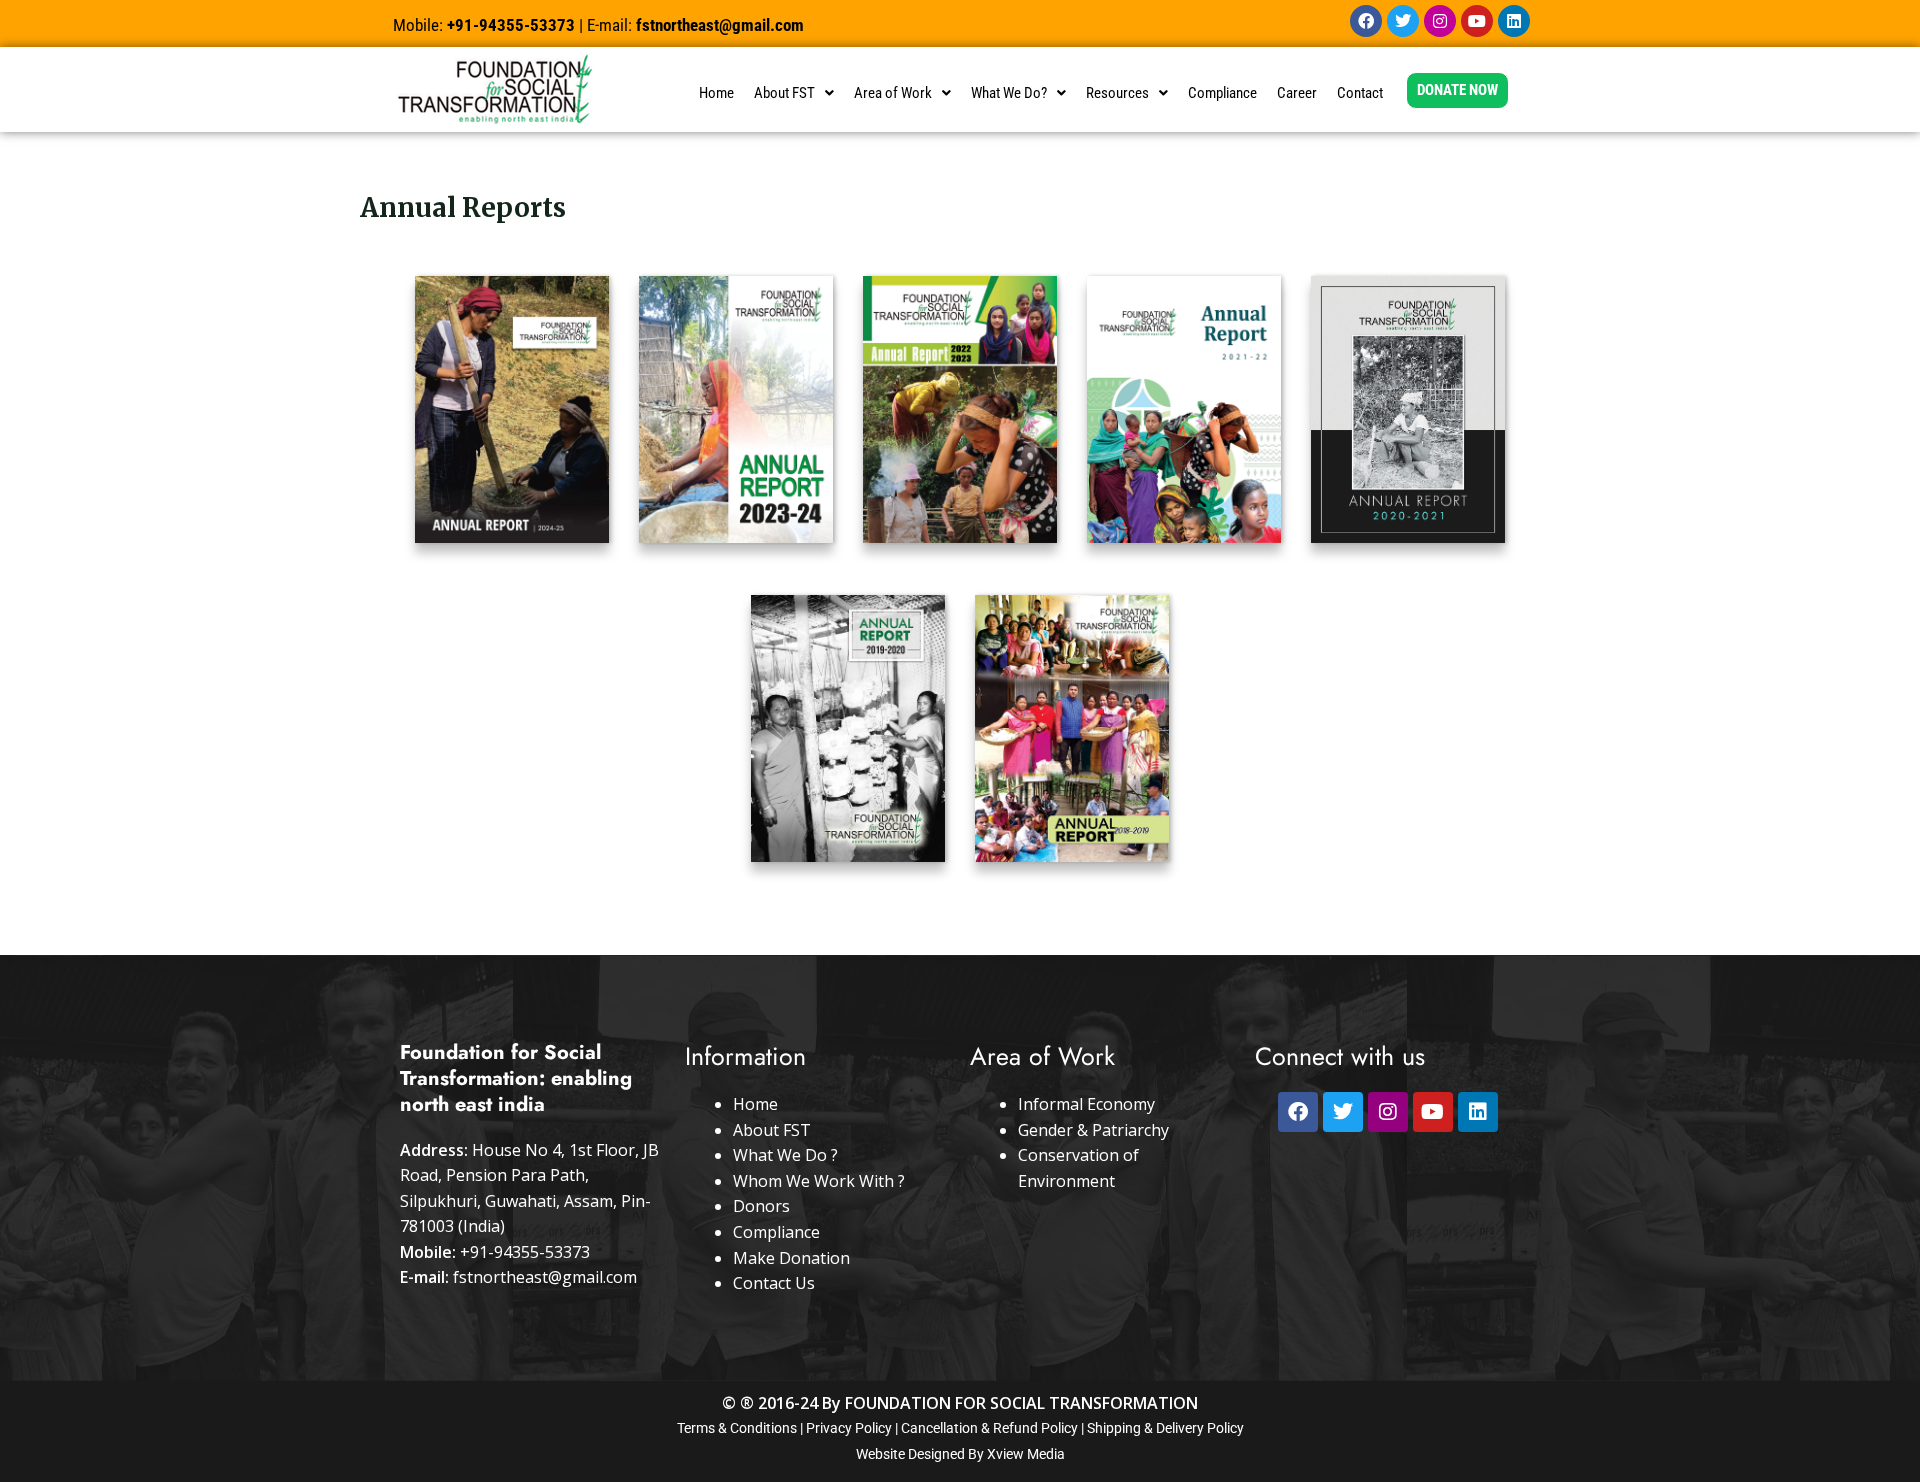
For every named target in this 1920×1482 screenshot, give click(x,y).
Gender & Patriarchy (1093, 1130)
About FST (784, 93)
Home (716, 93)
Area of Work (893, 93)
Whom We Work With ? (819, 1181)
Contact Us (774, 1283)
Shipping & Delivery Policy (1165, 1428)
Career (1297, 93)
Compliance (1222, 93)
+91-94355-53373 (525, 1252)
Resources (1117, 93)
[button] (794, 93)
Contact (1360, 93)
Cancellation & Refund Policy (989, 1428)
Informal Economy (1086, 1104)
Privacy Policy (849, 1428)
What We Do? (1009, 93)
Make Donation (791, 1258)
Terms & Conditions (737, 1428)
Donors (761, 1206)
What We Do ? (785, 1155)
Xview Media (1026, 1454)
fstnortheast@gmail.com (545, 1277)
